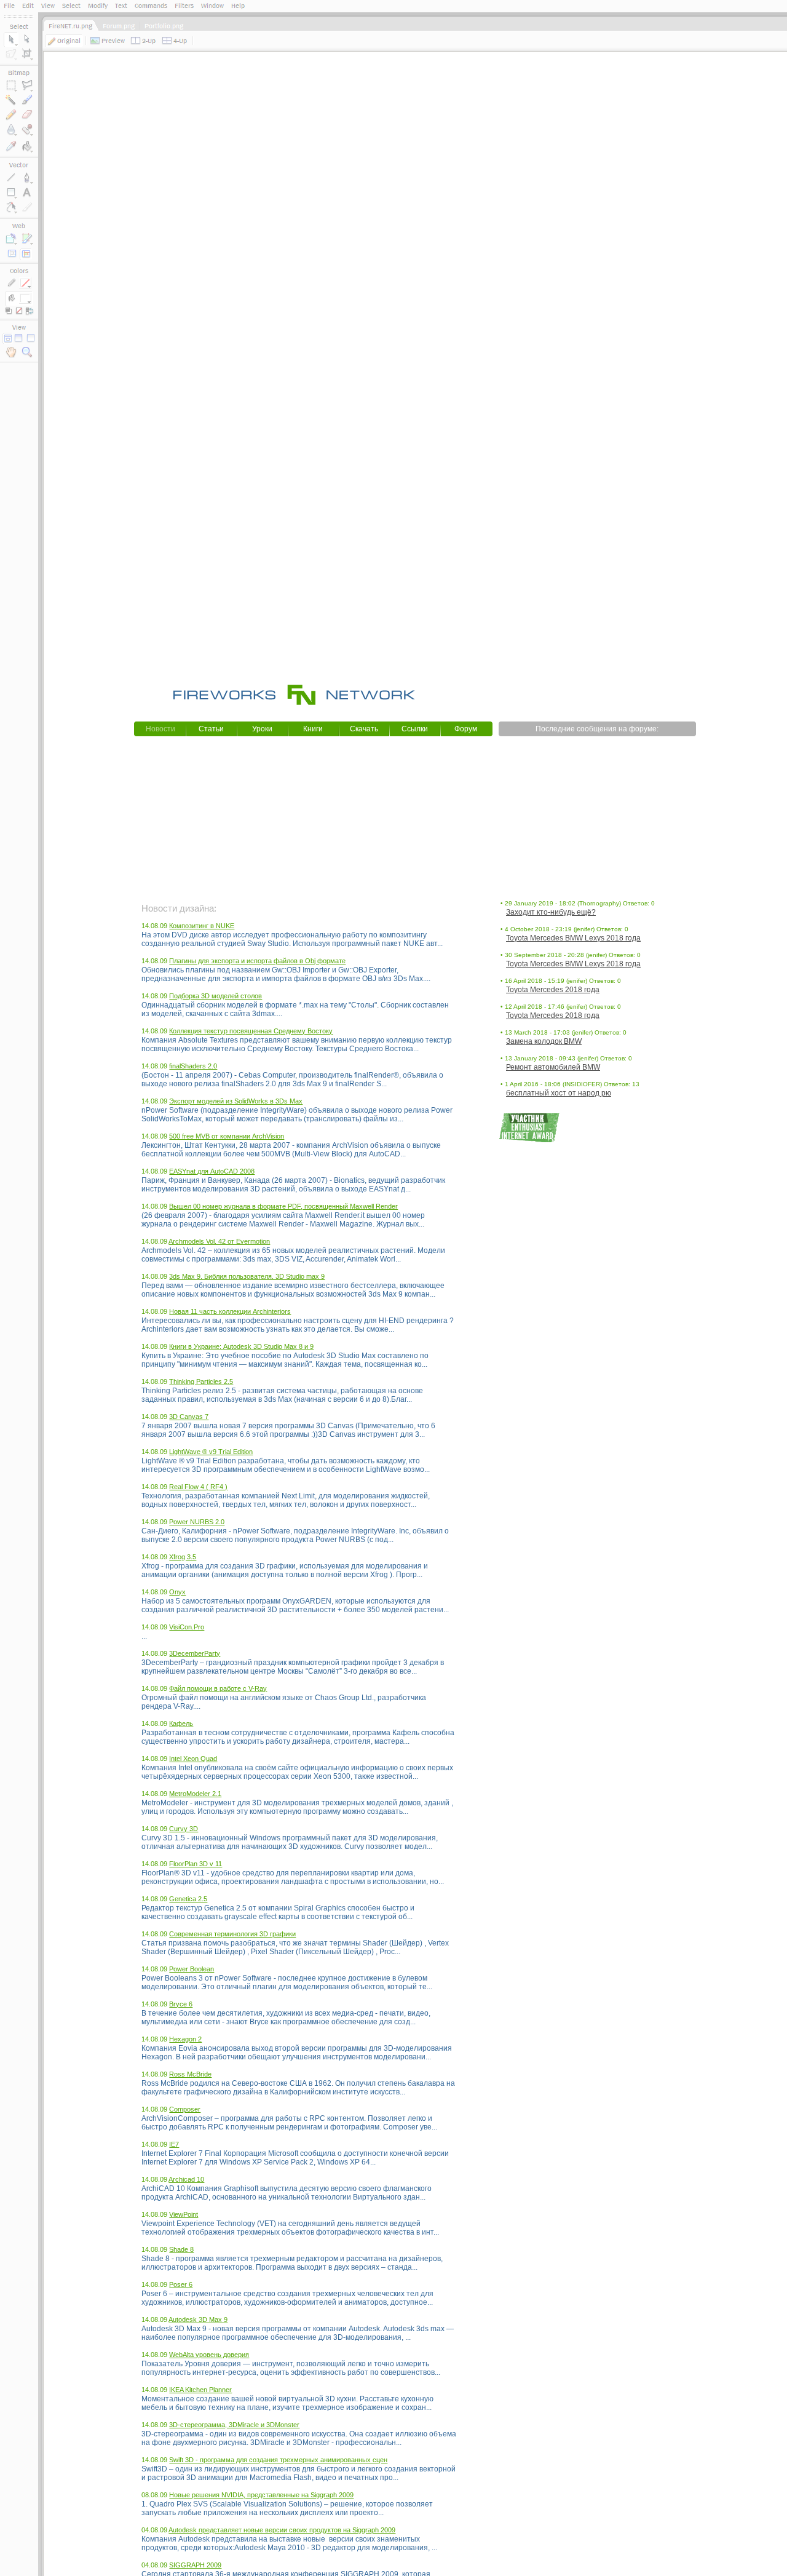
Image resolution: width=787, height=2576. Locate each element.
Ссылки (415, 729)
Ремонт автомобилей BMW (553, 1067)
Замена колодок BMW (544, 1041)
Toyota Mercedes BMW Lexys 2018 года (573, 938)
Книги (313, 729)
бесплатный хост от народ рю (559, 1093)
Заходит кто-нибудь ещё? (551, 912)
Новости (160, 729)
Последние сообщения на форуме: (597, 729)
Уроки (262, 729)
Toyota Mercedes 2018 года (553, 990)
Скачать (364, 729)
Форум (466, 729)
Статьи (211, 729)
